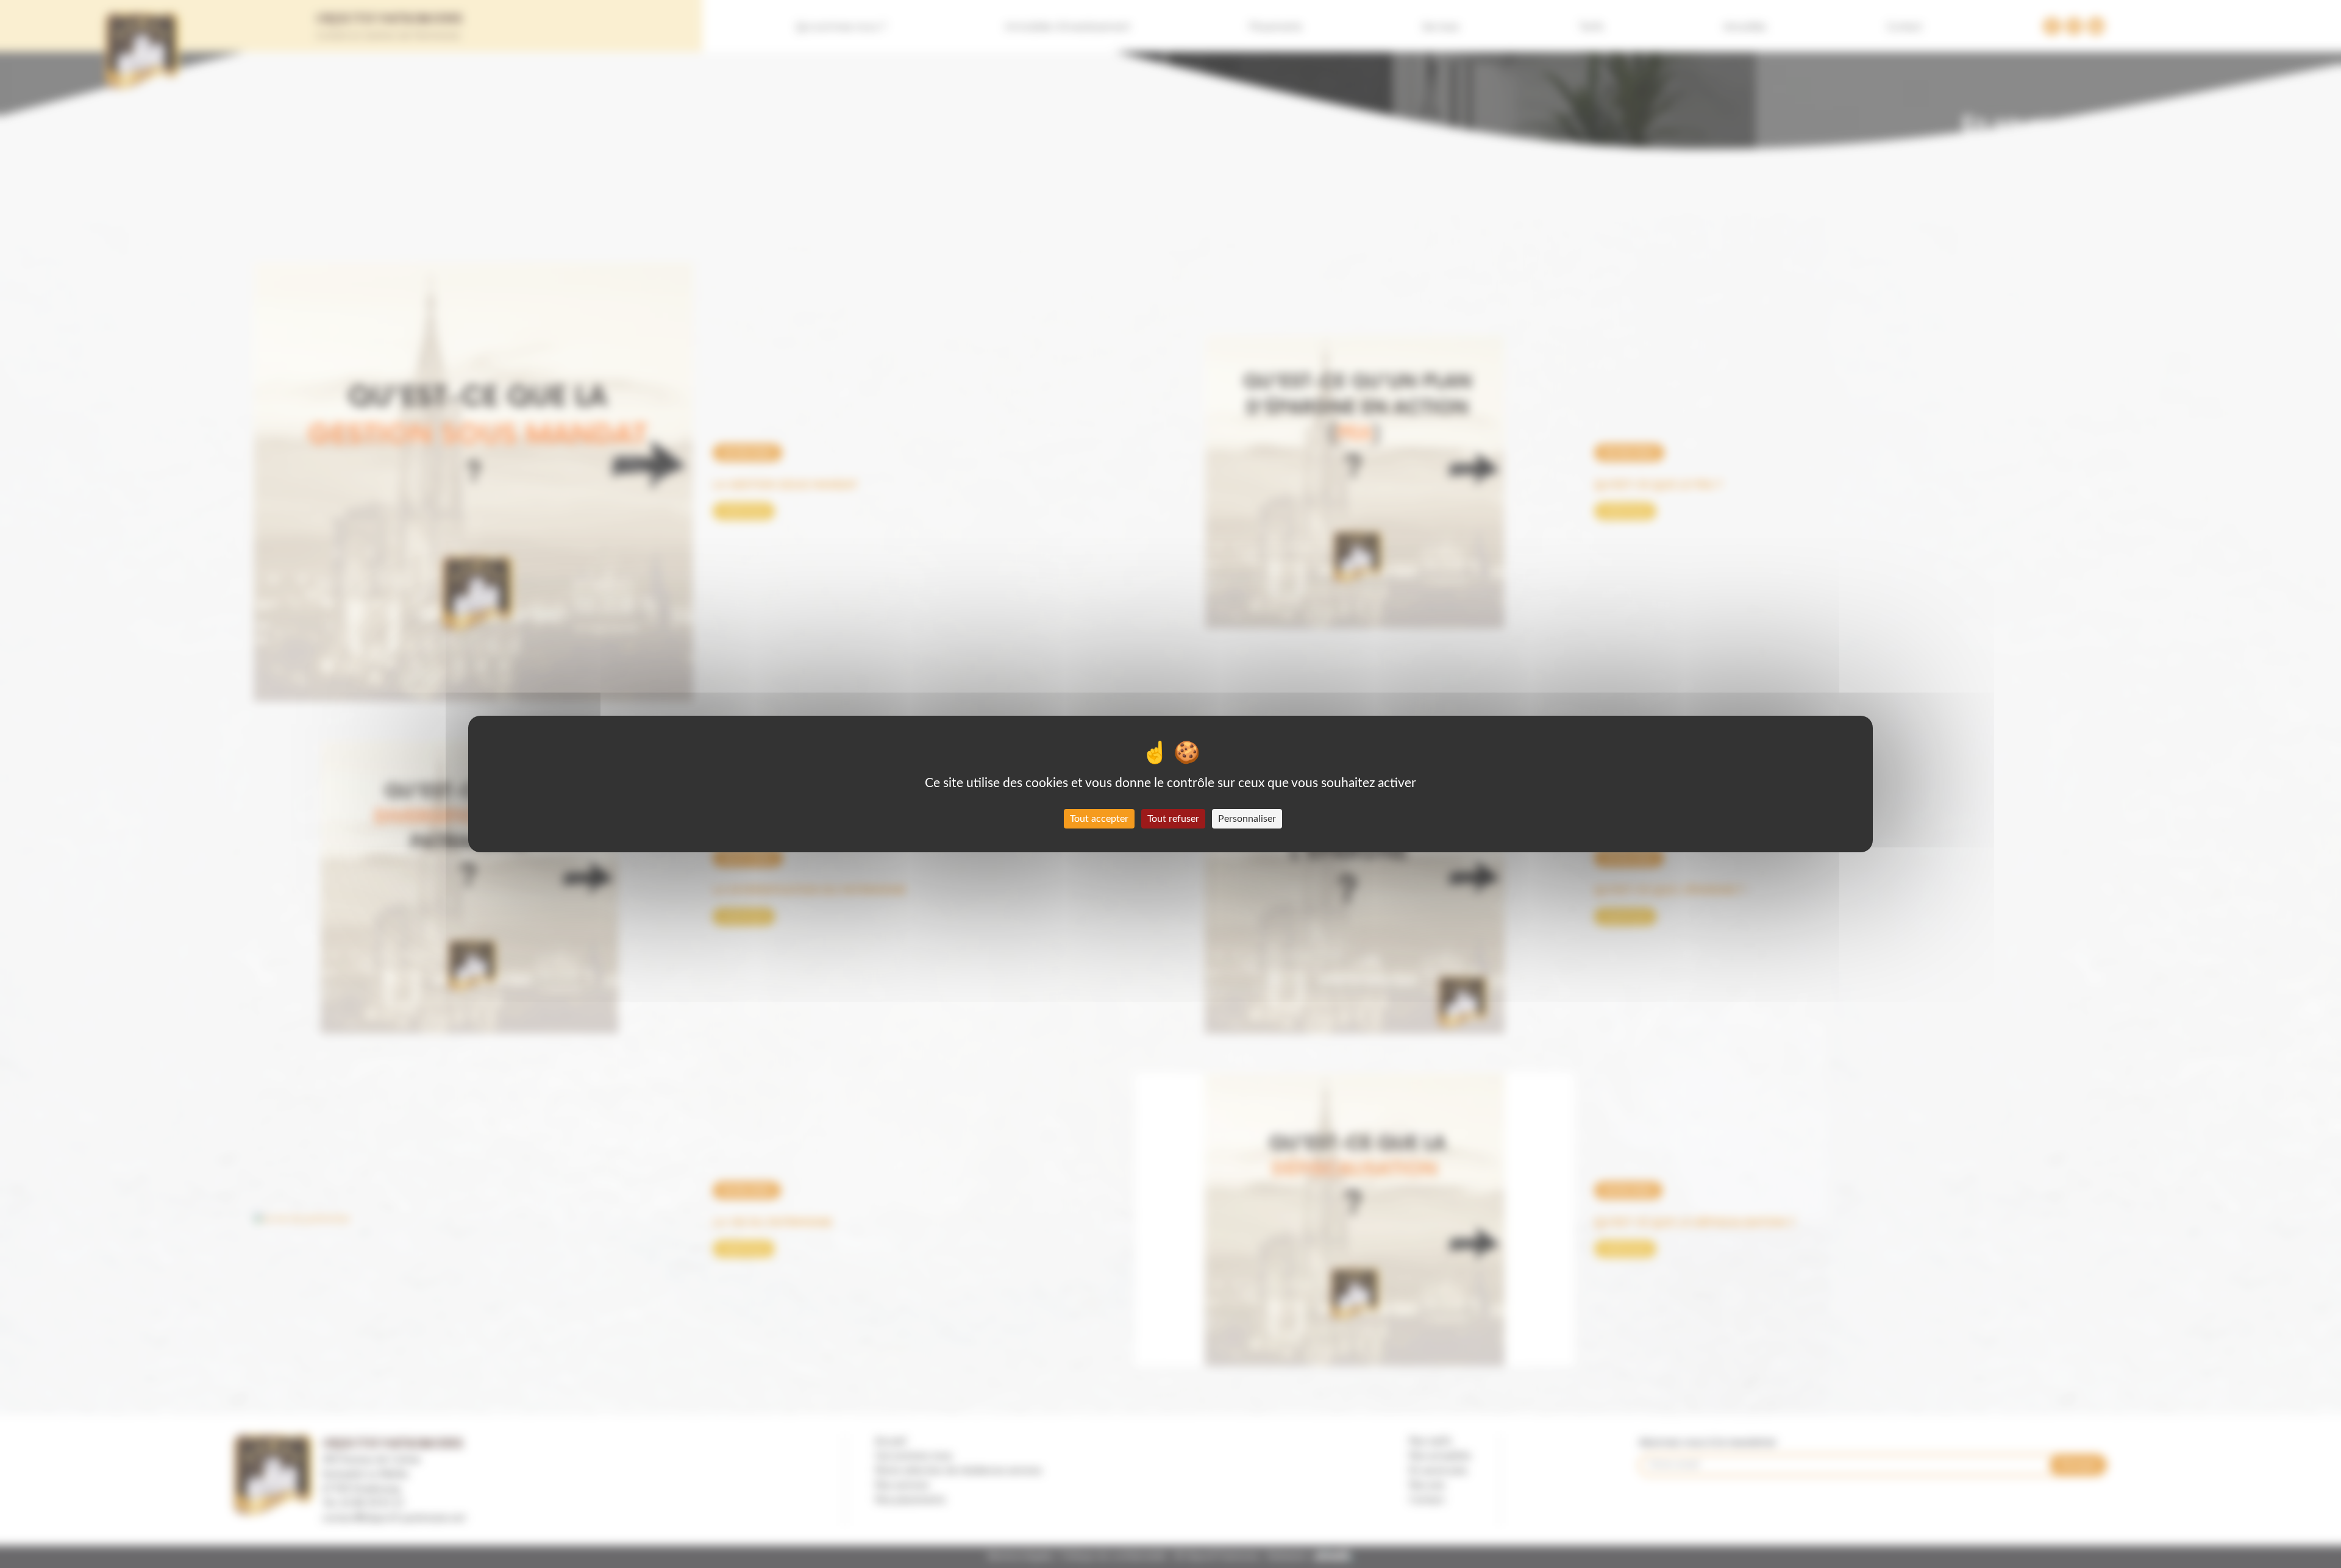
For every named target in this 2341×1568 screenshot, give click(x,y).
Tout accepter (1099, 819)
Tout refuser (1173, 819)
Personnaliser (1247, 819)
